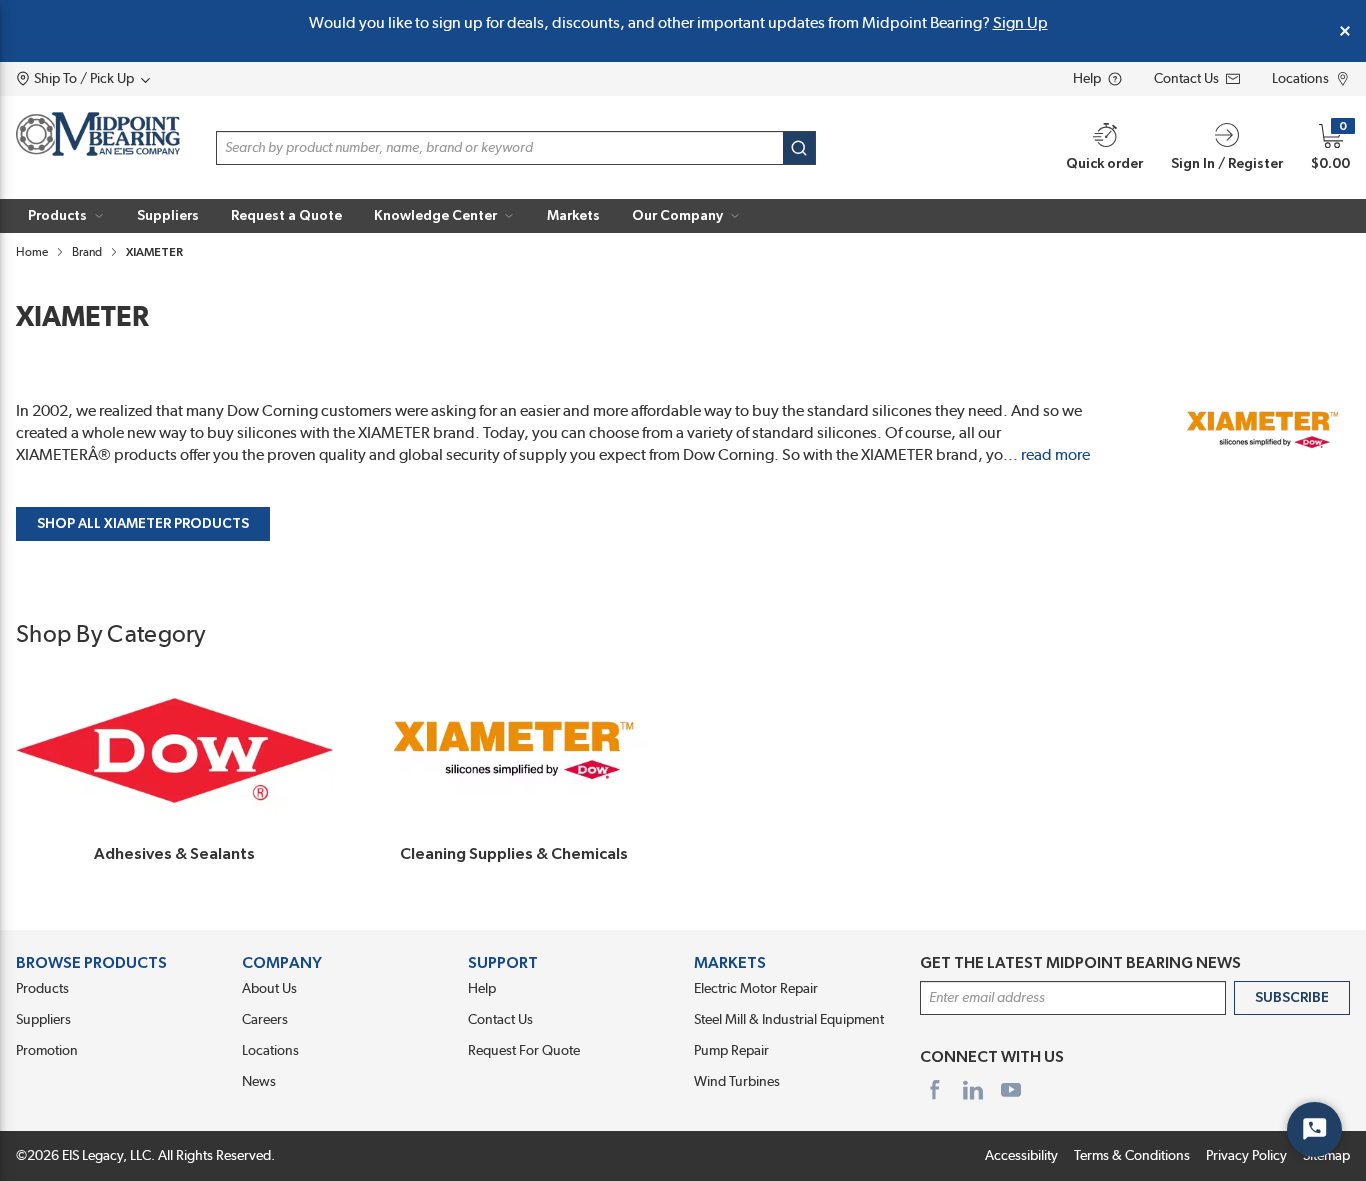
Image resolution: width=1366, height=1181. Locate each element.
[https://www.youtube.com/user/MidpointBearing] (1011, 1090)
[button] (66, 216)
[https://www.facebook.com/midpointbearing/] (935, 1090)
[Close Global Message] (1345, 31)
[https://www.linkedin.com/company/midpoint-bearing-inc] (973, 1090)
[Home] (98, 134)
